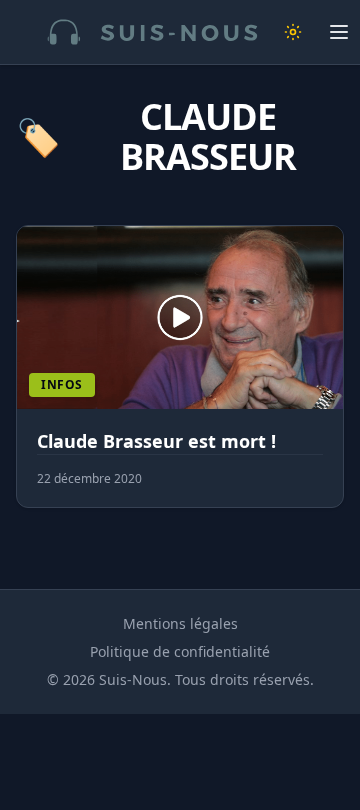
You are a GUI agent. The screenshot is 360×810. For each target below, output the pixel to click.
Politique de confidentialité (180, 651)
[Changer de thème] (293, 32)
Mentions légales (180, 623)
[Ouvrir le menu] (339, 32)
